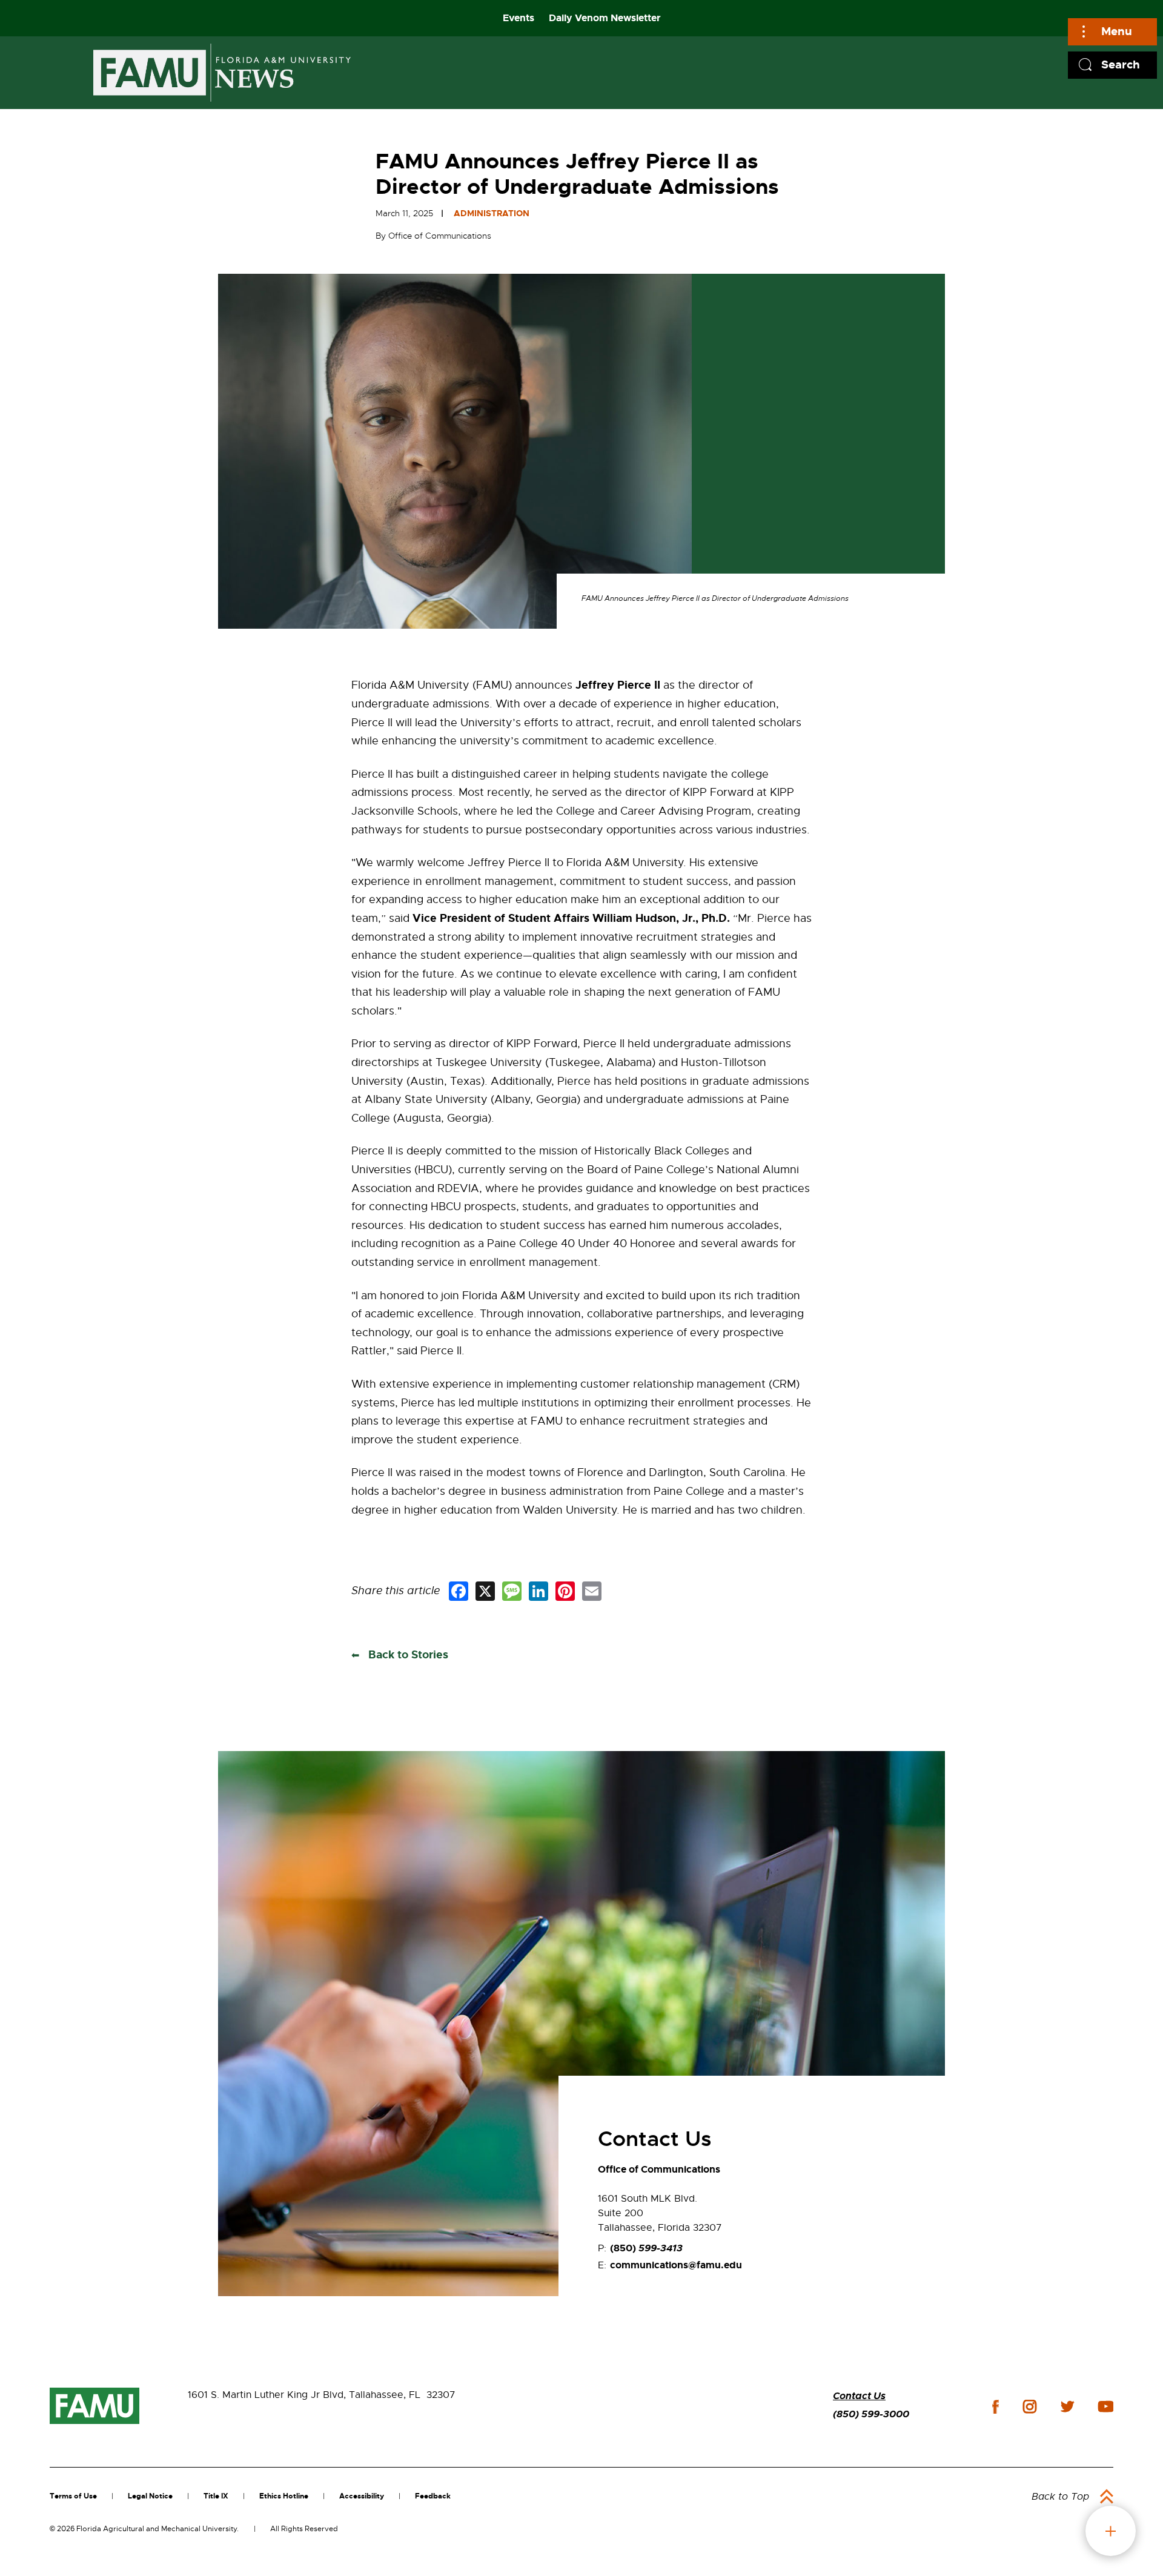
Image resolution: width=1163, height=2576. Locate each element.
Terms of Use (73, 2496)
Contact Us (859, 2396)
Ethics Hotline (284, 2496)
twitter (1067, 2406)
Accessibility (362, 2496)
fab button (1111, 2531)
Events (519, 18)
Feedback (433, 2496)
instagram (1030, 2406)
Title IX (216, 2496)
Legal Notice (150, 2496)
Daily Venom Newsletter (605, 18)
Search (1121, 65)
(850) (646, 2248)
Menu (1117, 31)
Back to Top (1060, 2497)
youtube (1106, 2406)
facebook (996, 2407)
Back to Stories (407, 1655)
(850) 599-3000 (871, 2414)
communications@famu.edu (676, 2265)
